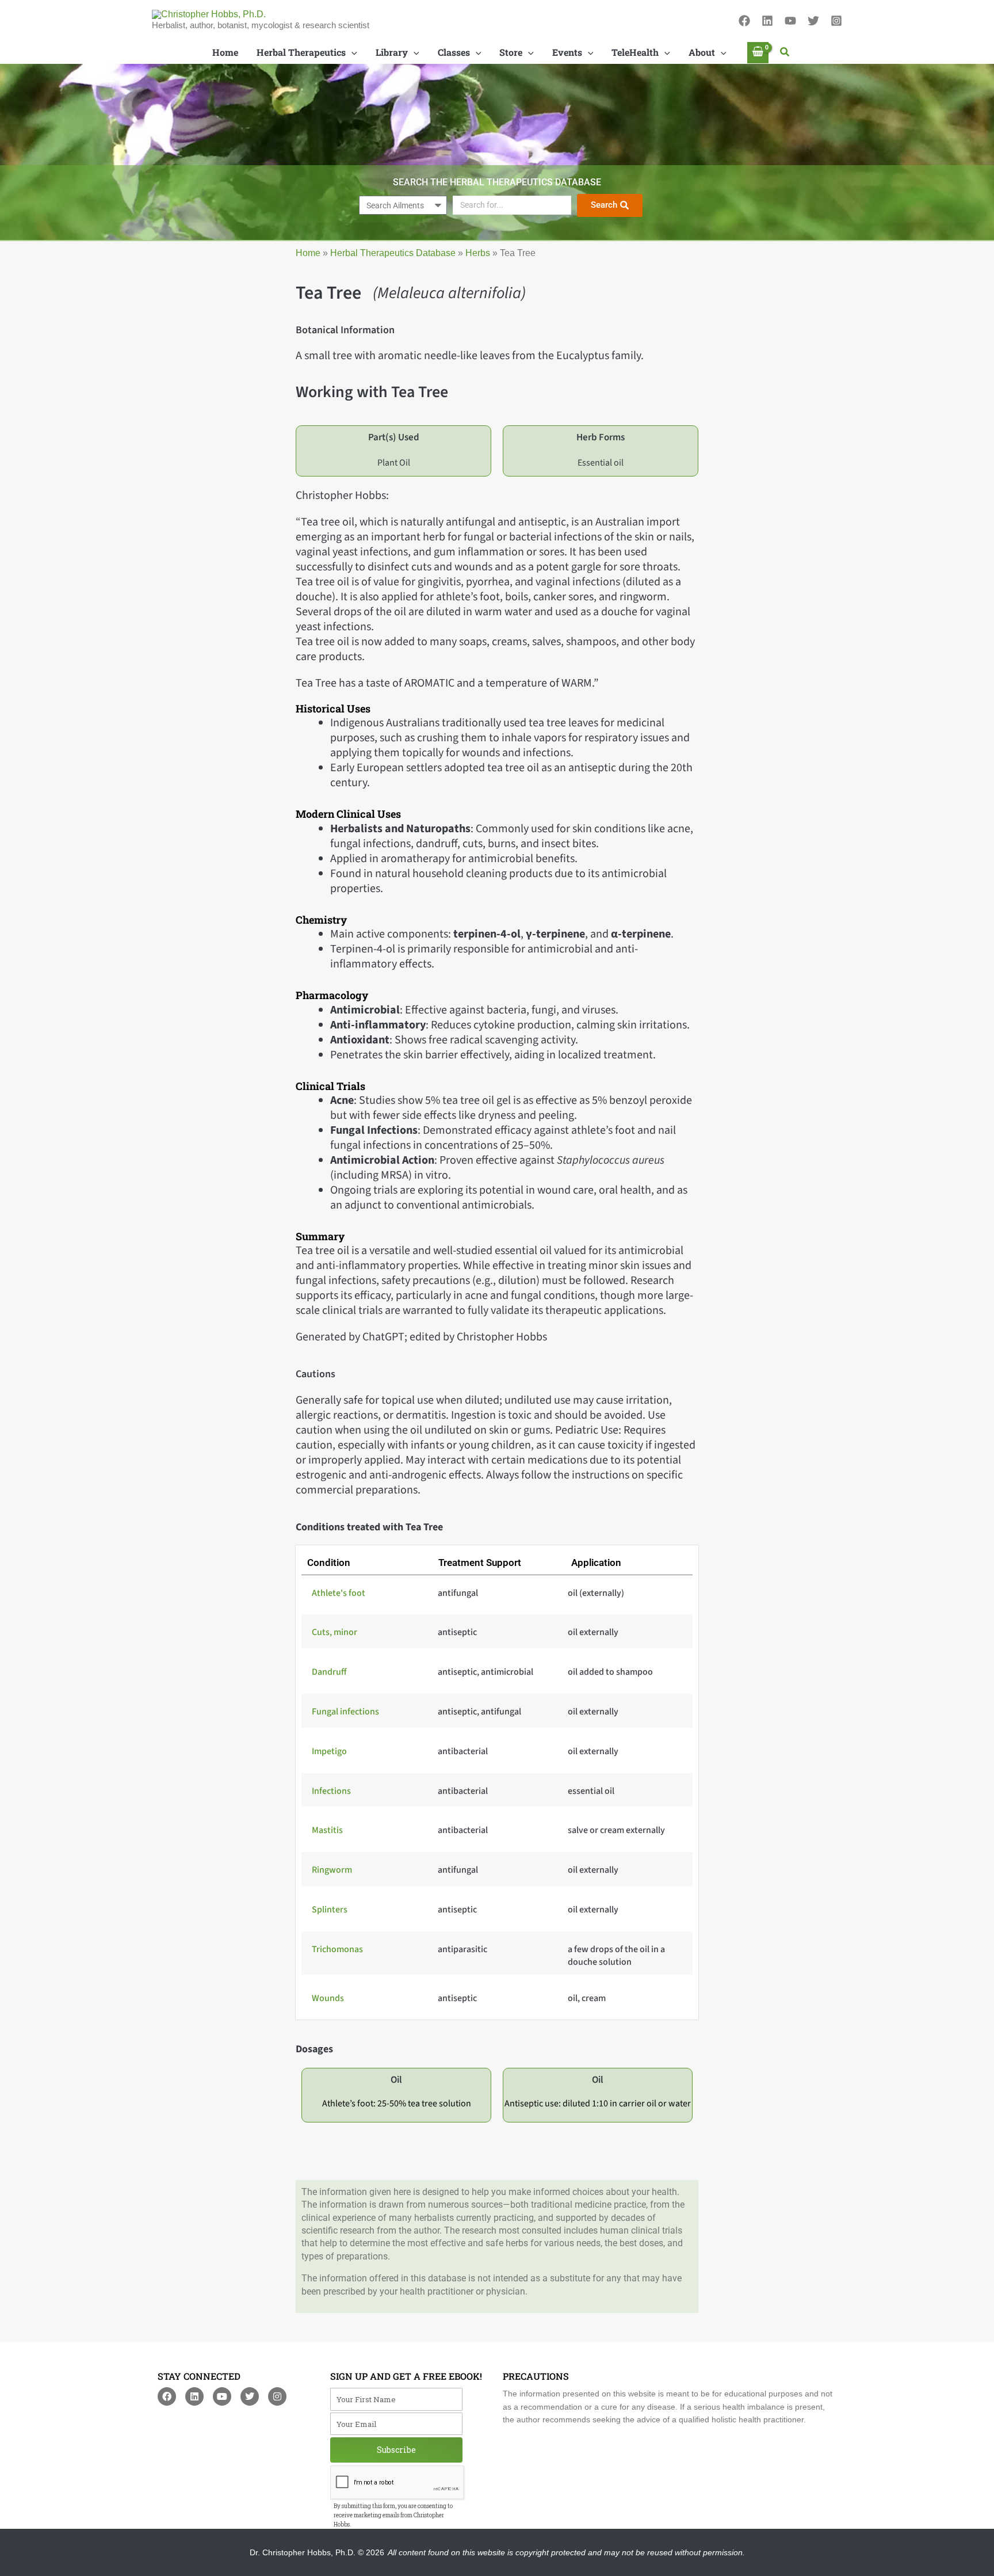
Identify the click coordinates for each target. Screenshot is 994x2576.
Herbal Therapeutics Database (393, 253)
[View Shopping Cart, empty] (758, 53)
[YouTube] (790, 21)
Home (308, 253)
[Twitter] (813, 21)
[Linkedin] (767, 21)
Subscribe (396, 2450)
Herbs (478, 253)
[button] (785, 52)
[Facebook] (744, 21)
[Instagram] (836, 21)
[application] (351, 52)
